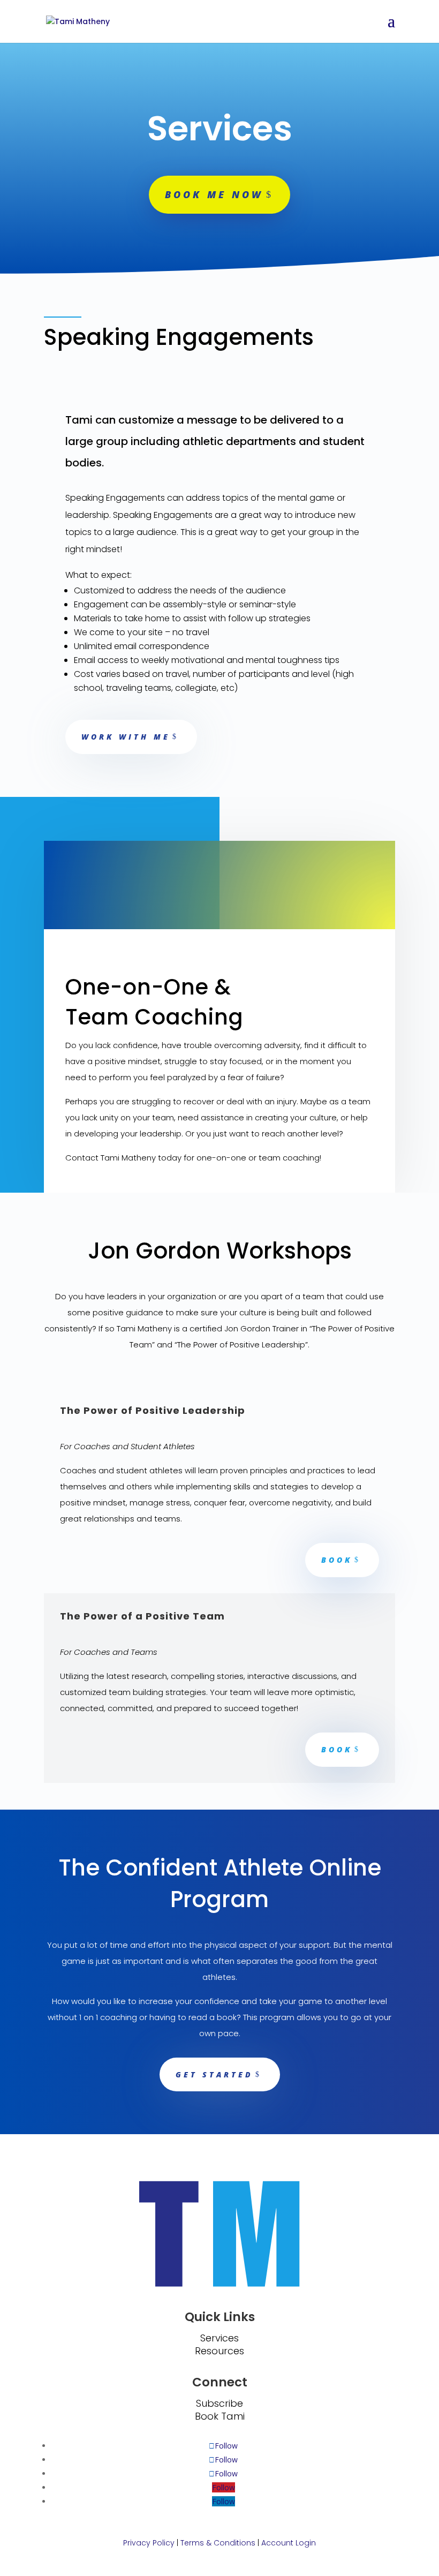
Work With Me (126, 737)
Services (219, 2338)
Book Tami (220, 2416)
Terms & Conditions (218, 2543)
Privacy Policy (149, 2543)
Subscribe (219, 2403)
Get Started (214, 2074)
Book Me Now (214, 194)
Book (337, 1560)
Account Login (289, 2543)
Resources (219, 2351)
